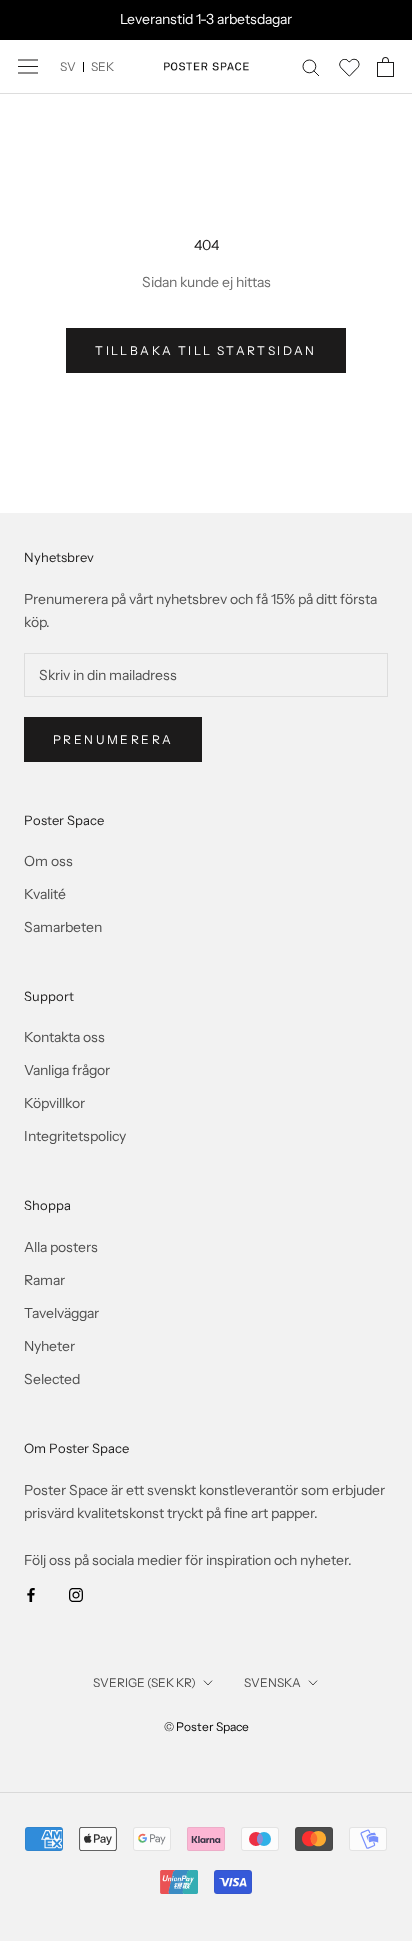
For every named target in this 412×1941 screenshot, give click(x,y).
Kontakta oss (64, 1037)
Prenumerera (113, 739)
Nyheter (49, 1346)
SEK (102, 66)
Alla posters (61, 1247)
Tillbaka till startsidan (206, 350)
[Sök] (311, 66)
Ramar (44, 1280)
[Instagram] (76, 1594)
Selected (52, 1379)
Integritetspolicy (75, 1136)
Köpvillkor (54, 1103)
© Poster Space (206, 1726)
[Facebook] (31, 1594)
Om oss (48, 861)
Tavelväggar (61, 1313)
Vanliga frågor (67, 1070)
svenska (272, 1682)
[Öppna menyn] (28, 66)
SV (68, 66)
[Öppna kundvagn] (385, 67)
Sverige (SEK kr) (144, 1682)
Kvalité (45, 894)
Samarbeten (63, 927)
